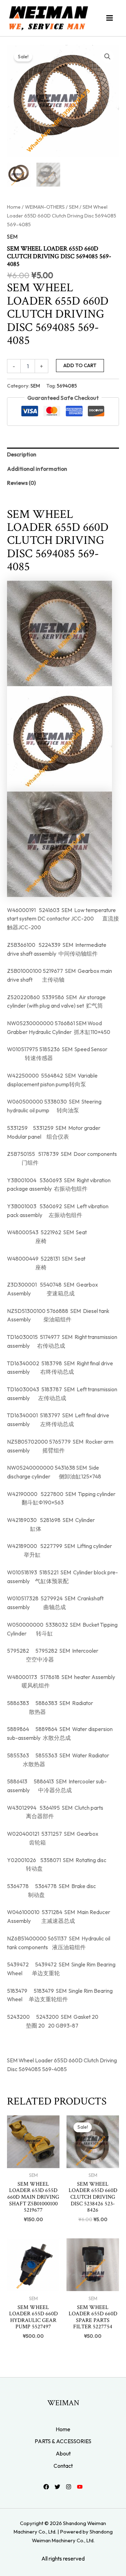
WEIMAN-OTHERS (45, 207)
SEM (74, 207)
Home (14, 207)
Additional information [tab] (37, 469)
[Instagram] (69, 2487)
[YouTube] (80, 2487)
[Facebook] (46, 2487)
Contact (63, 2466)
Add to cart (80, 365)
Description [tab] (22, 454)
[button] (107, 57)
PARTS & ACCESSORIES (63, 2441)
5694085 (67, 386)
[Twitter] (57, 2487)
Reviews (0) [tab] (21, 483)
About (63, 2453)
